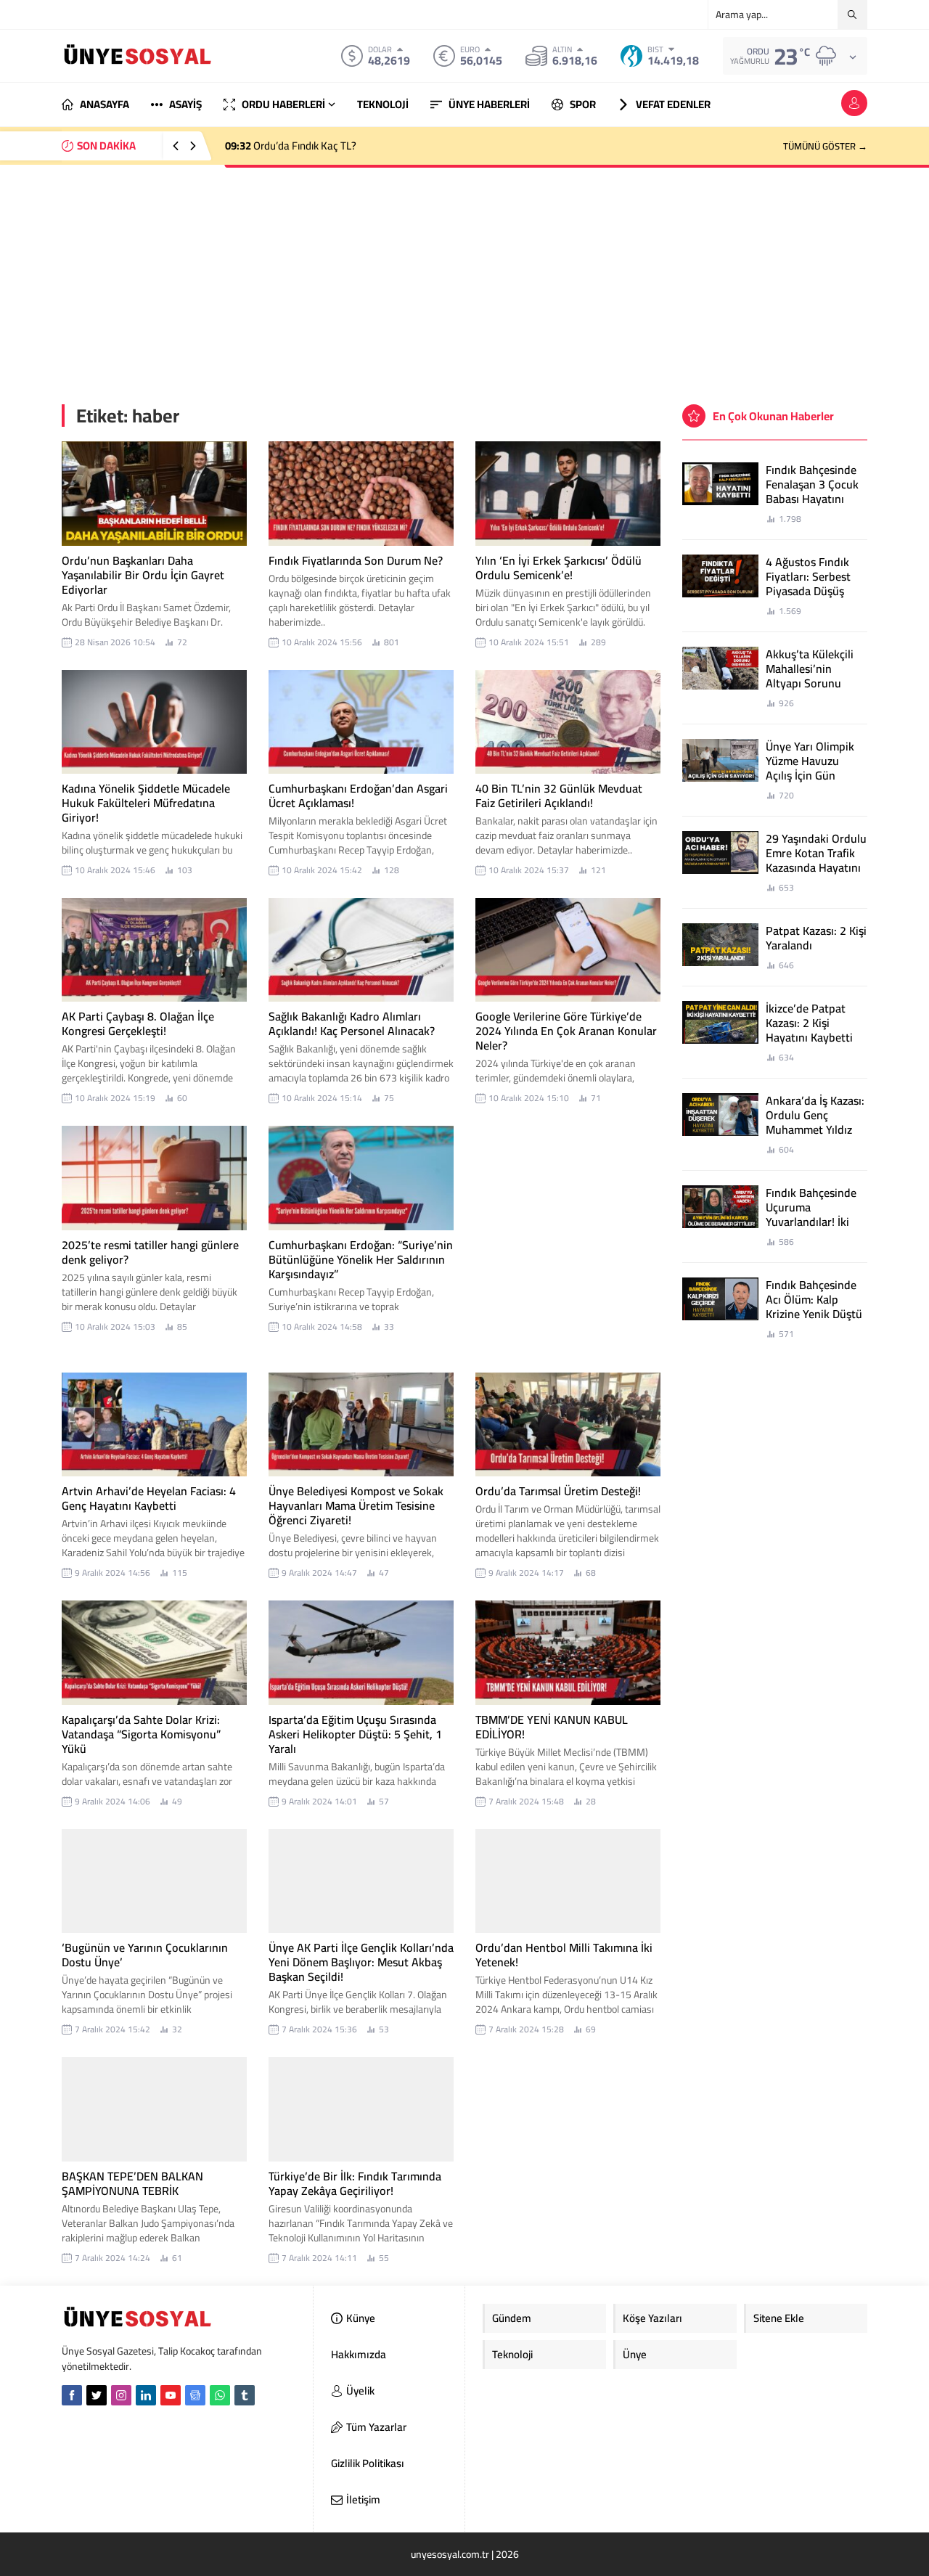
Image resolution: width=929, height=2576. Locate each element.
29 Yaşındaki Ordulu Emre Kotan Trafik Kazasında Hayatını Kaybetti (816, 860)
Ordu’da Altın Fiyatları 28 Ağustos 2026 (328, 146)
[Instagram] (121, 2395)
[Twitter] (97, 2395)
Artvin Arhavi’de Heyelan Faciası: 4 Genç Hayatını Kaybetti (149, 1498)
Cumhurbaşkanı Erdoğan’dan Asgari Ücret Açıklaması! (358, 796)
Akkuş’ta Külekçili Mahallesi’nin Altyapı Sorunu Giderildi (810, 676)
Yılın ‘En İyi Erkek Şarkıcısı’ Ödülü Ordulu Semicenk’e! (558, 568)
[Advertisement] (464, 274)
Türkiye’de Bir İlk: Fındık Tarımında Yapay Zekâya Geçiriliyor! (355, 2183)
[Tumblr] (245, 2395)
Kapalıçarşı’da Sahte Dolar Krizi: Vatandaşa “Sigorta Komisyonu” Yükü (141, 1734)
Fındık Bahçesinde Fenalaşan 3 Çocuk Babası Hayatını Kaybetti (812, 491)
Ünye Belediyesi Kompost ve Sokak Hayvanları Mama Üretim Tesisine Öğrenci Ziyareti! (356, 1505)
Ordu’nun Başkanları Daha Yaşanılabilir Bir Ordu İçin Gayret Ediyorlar (143, 575)
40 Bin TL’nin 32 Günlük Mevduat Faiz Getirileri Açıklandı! (559, 796)
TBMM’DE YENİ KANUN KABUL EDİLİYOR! (552, 1727)
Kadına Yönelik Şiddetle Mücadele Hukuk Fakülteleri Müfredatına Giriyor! (146, 803)
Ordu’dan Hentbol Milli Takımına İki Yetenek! (564, 1955)
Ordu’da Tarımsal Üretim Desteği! (558, 1491)
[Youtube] (171, 2395)
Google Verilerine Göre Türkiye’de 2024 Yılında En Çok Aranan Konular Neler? (566, 1031)
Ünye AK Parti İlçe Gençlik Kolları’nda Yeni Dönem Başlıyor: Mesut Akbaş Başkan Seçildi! (361, 1962)
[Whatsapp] (220, 2395)
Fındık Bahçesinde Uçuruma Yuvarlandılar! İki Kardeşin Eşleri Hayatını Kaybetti (811, 1222)
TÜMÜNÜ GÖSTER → (825, 146)
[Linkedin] (146, 2395)
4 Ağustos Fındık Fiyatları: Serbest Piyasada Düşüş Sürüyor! (808, 584)
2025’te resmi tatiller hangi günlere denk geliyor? (150, 1252)
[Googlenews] (195, 2395)
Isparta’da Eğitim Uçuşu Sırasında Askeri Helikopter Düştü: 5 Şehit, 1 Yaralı (355, 1734)
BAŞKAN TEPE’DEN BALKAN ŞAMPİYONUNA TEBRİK (132, 2183)
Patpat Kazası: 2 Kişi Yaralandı (816, 938)
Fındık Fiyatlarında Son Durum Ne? (356, 560)
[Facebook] (72, 2395)
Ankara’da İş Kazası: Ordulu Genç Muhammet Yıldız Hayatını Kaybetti (815, 1122)
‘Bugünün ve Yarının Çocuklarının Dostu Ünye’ (145, 1955)
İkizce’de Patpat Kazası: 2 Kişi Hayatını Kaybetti (809, 1023)
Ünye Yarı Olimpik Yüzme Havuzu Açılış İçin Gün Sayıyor (810, 768)
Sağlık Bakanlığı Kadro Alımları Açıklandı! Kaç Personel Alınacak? (352, 1023)
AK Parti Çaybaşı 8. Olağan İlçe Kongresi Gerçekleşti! (138, 1023)
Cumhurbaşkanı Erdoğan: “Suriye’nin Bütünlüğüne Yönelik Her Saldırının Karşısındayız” (361, 1259)
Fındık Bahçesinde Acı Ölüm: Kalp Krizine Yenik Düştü (814, 1299)
